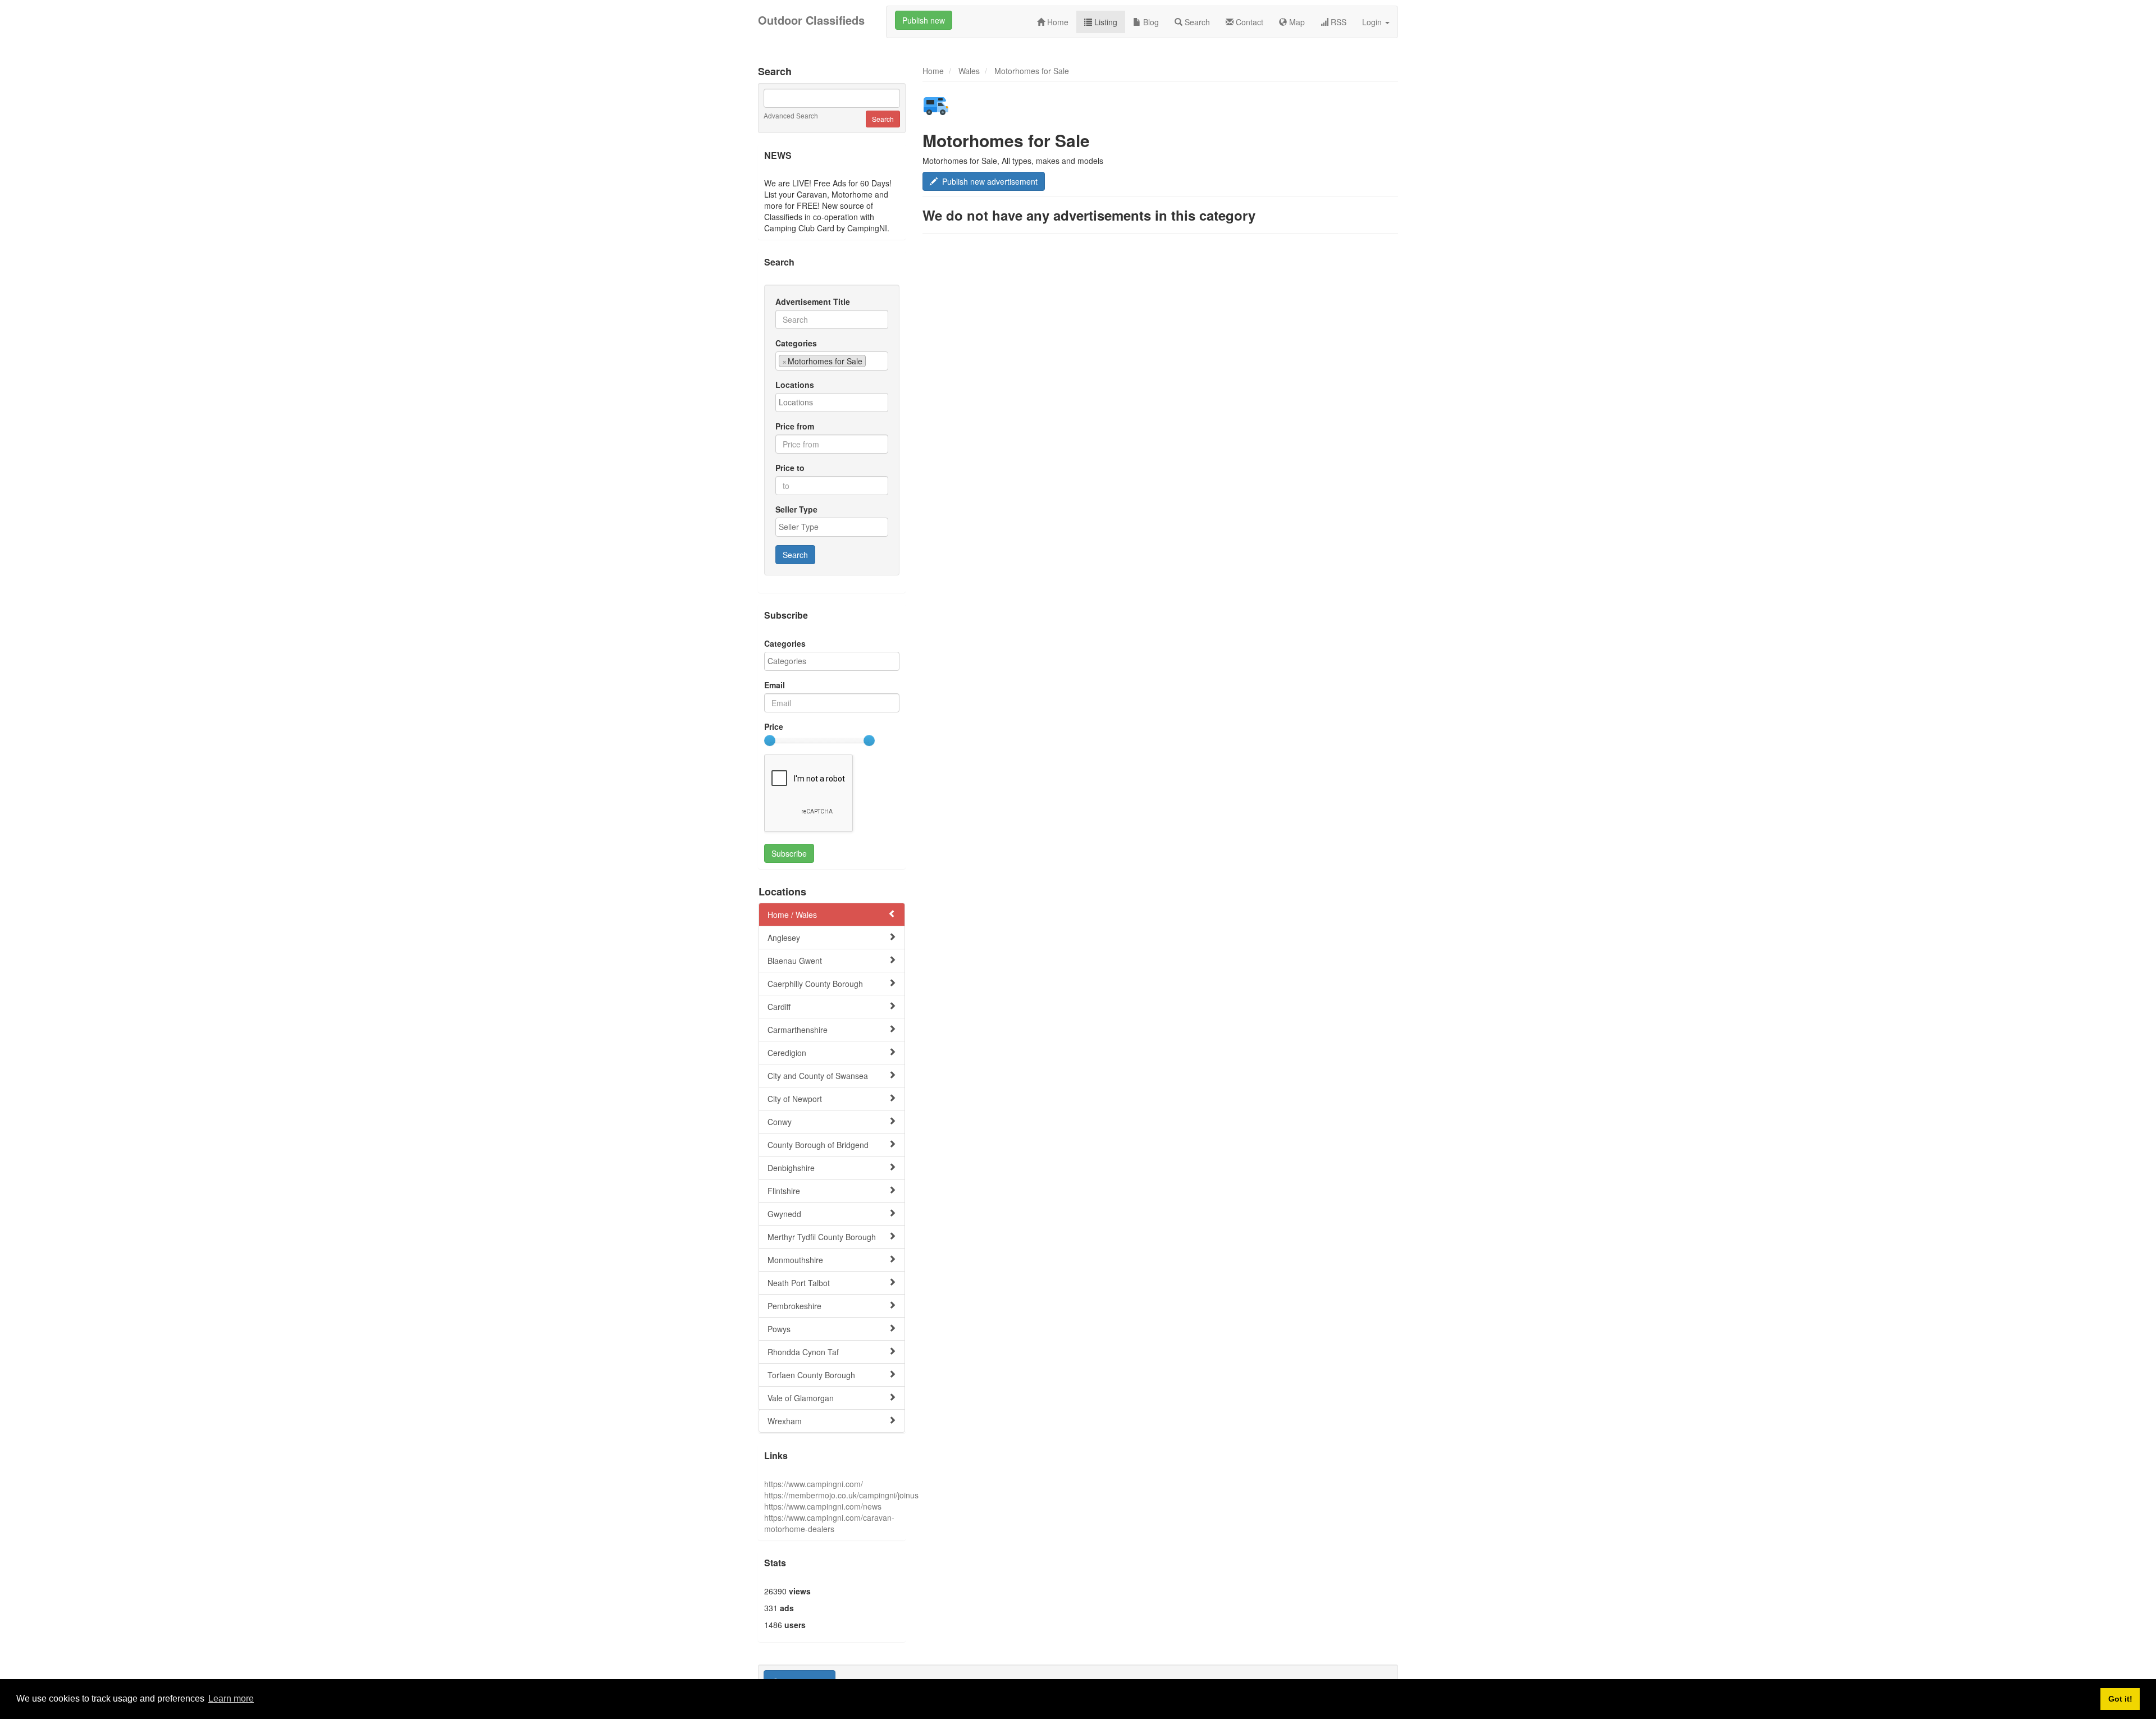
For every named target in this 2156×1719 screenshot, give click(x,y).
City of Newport (795, 1099)
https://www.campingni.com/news (823, 1506)
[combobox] (832, 361)
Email (775, 685)
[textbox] (872, 360)
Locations (795, 385)
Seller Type (796, 509)
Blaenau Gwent (795, 961)
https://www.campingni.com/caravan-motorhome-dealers (829, 1523)
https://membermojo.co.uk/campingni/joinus (841, 1495)
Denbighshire (791, 1168)
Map (1296, 22)
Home (1057, 22)
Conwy (780, 1122)
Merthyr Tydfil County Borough (822, 1237)
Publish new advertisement (988, 181)
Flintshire (784, 1191)
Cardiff (779, 1007)
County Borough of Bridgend (818, 1145)
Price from (795, 426)
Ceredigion (787, 1053)
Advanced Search (791, 115)
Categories (796, 343)
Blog (1150, 22)
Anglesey (784, 938)
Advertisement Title (813, 301)
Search (1196, 22)
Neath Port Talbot (799, 1283)
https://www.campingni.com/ (814, 1484)
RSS (1337, 22)
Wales (969, 71)
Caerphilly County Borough (815, 984)
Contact (1248, 22)
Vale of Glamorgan (801, 1398)
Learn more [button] (231, 1699)
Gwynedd (784, 1214)
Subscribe (789, 853)
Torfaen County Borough (811, 1375)
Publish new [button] (924, 20)
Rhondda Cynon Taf (803, 1352)
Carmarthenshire (798, 1030)
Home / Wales (792, 915)
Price (774, 726)
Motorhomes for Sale (1032, 71)
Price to (790, 468)
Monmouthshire (795, 1260)
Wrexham (785, 1421)
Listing (1105, 22)
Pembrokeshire (794, 1306)
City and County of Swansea (818, 1076)
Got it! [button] (2120, 1699)
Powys (779, 1329)
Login (1373, 22)
